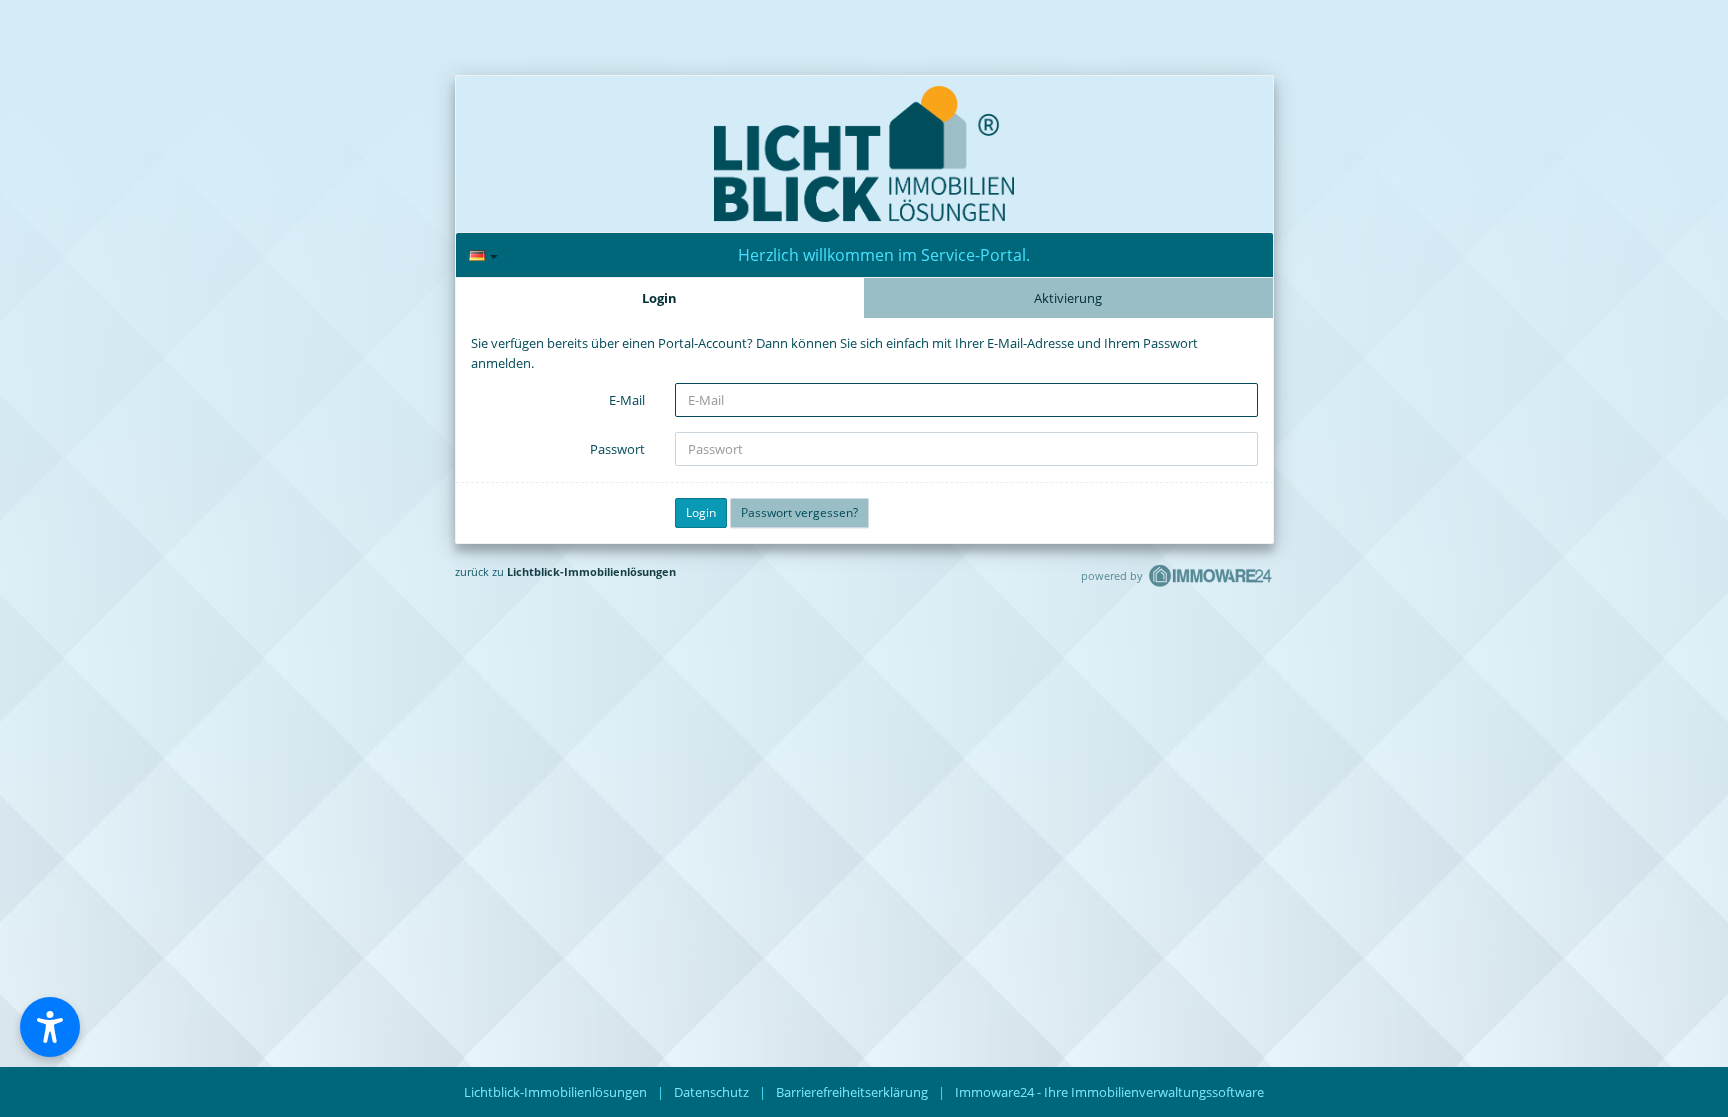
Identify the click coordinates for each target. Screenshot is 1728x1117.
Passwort (617, 449)
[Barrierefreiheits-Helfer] (50, 1027)
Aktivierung (1068, 298)
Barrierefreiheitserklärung (852, 1092)
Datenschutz (711, 1092)
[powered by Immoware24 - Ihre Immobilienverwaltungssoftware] (1211, 584)
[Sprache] (483, 255)
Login (659, 298)
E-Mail (627, 400)
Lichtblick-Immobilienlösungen (591, 571)
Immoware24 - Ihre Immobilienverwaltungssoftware (1109, 1092)
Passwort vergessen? (799, 512)
